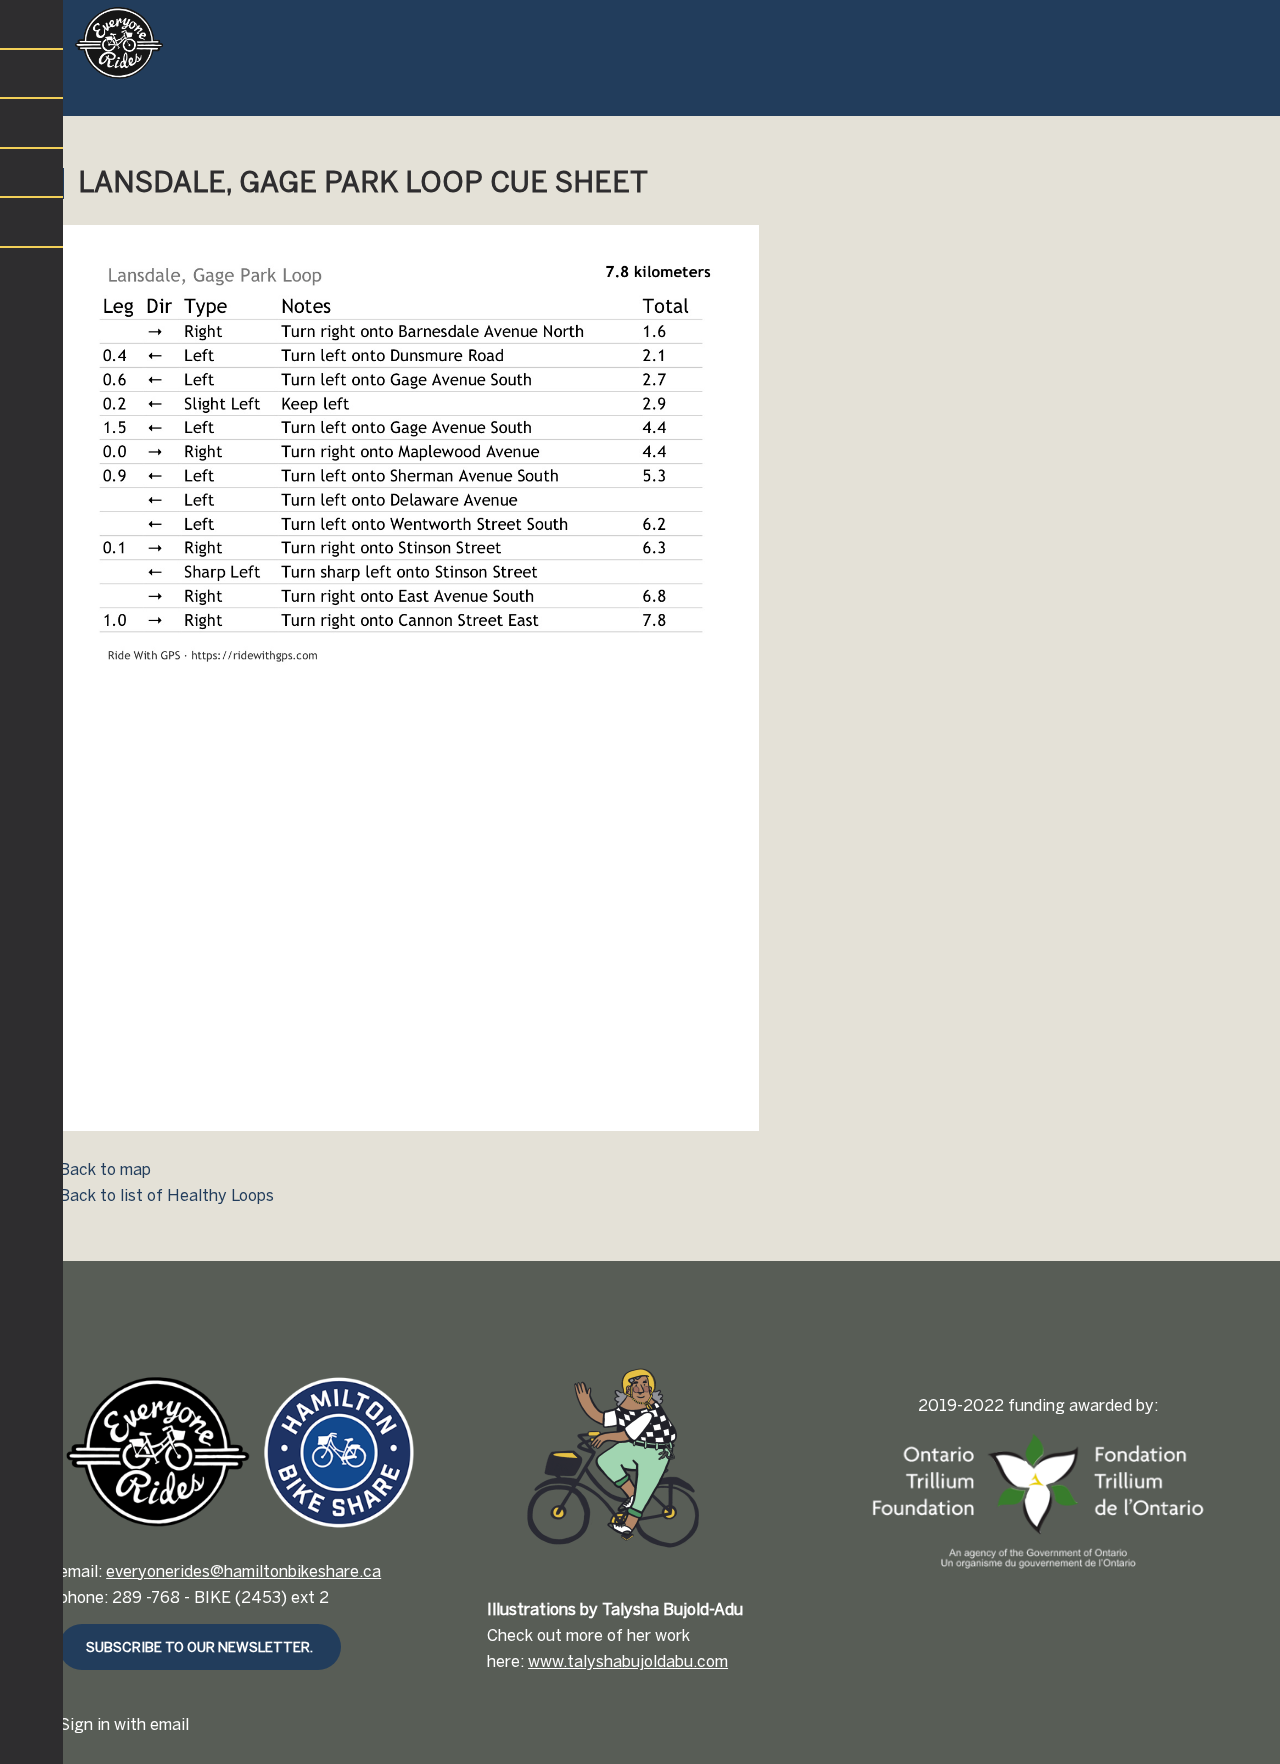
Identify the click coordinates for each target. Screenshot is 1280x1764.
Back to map (105, 1169)
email (169, 1724)
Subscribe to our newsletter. (199, 1647)
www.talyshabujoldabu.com (628, 1661)
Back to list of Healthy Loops (166, 1195)
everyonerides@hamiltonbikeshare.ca (243, 1571)
